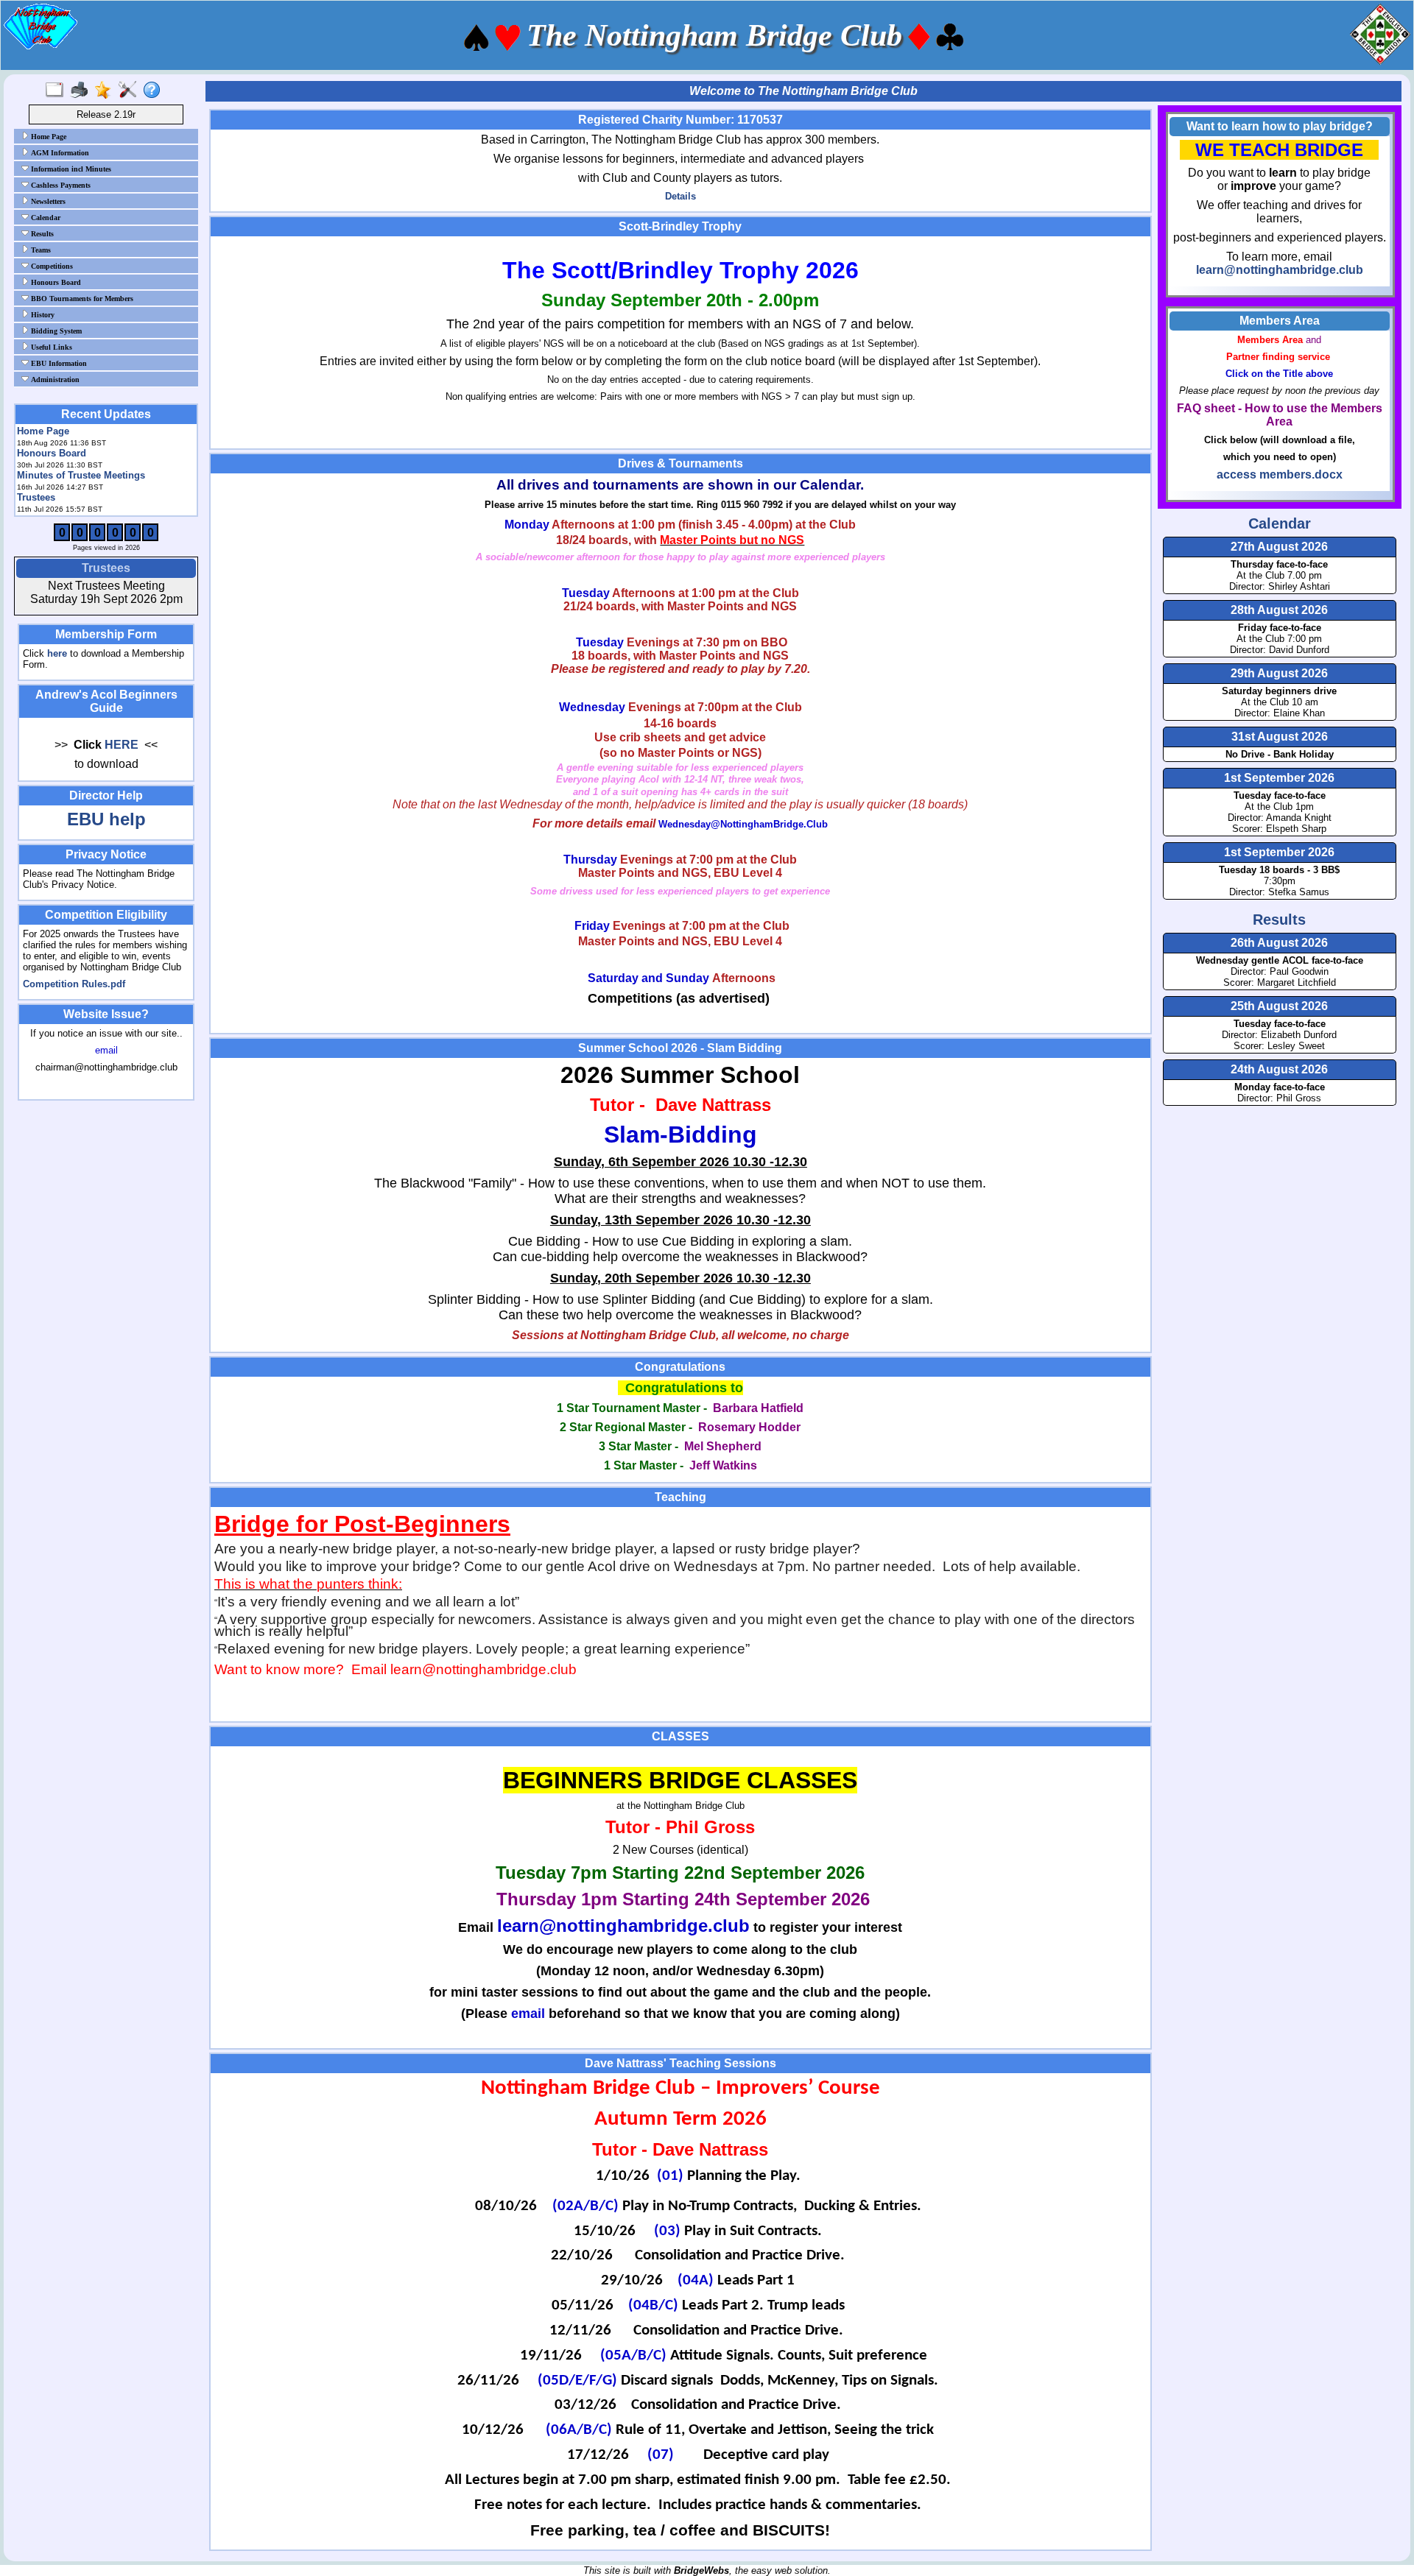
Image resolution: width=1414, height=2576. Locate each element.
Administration (54, 380)
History (42, 315)
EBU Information (58, 363)
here (57, 653)
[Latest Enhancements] (106, 91)
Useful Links (50, 347)
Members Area (1280, 321)
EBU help (106, 819)
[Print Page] (82, 91)
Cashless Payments (60, 185)
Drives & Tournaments (680, 463)
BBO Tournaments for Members (81, 299)
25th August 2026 (1279, 1006)
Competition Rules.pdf (74, 984)
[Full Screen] (58, 91)
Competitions (51, 266)
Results (41, 234)
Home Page (48, 137)
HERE (122, 745)
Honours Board (55, 282)
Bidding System (55, 331)
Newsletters (47, 201)
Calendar (45, 218)
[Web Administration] (131, 91)
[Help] (155, 91)
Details (680, 196)
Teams (40, 250)
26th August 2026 (1279, 943)
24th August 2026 (1279, 1069)
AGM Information (59, 153)
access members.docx (1280, 474)
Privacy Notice (106, 854)
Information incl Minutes (70, 169)
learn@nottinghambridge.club (1280, 270)
